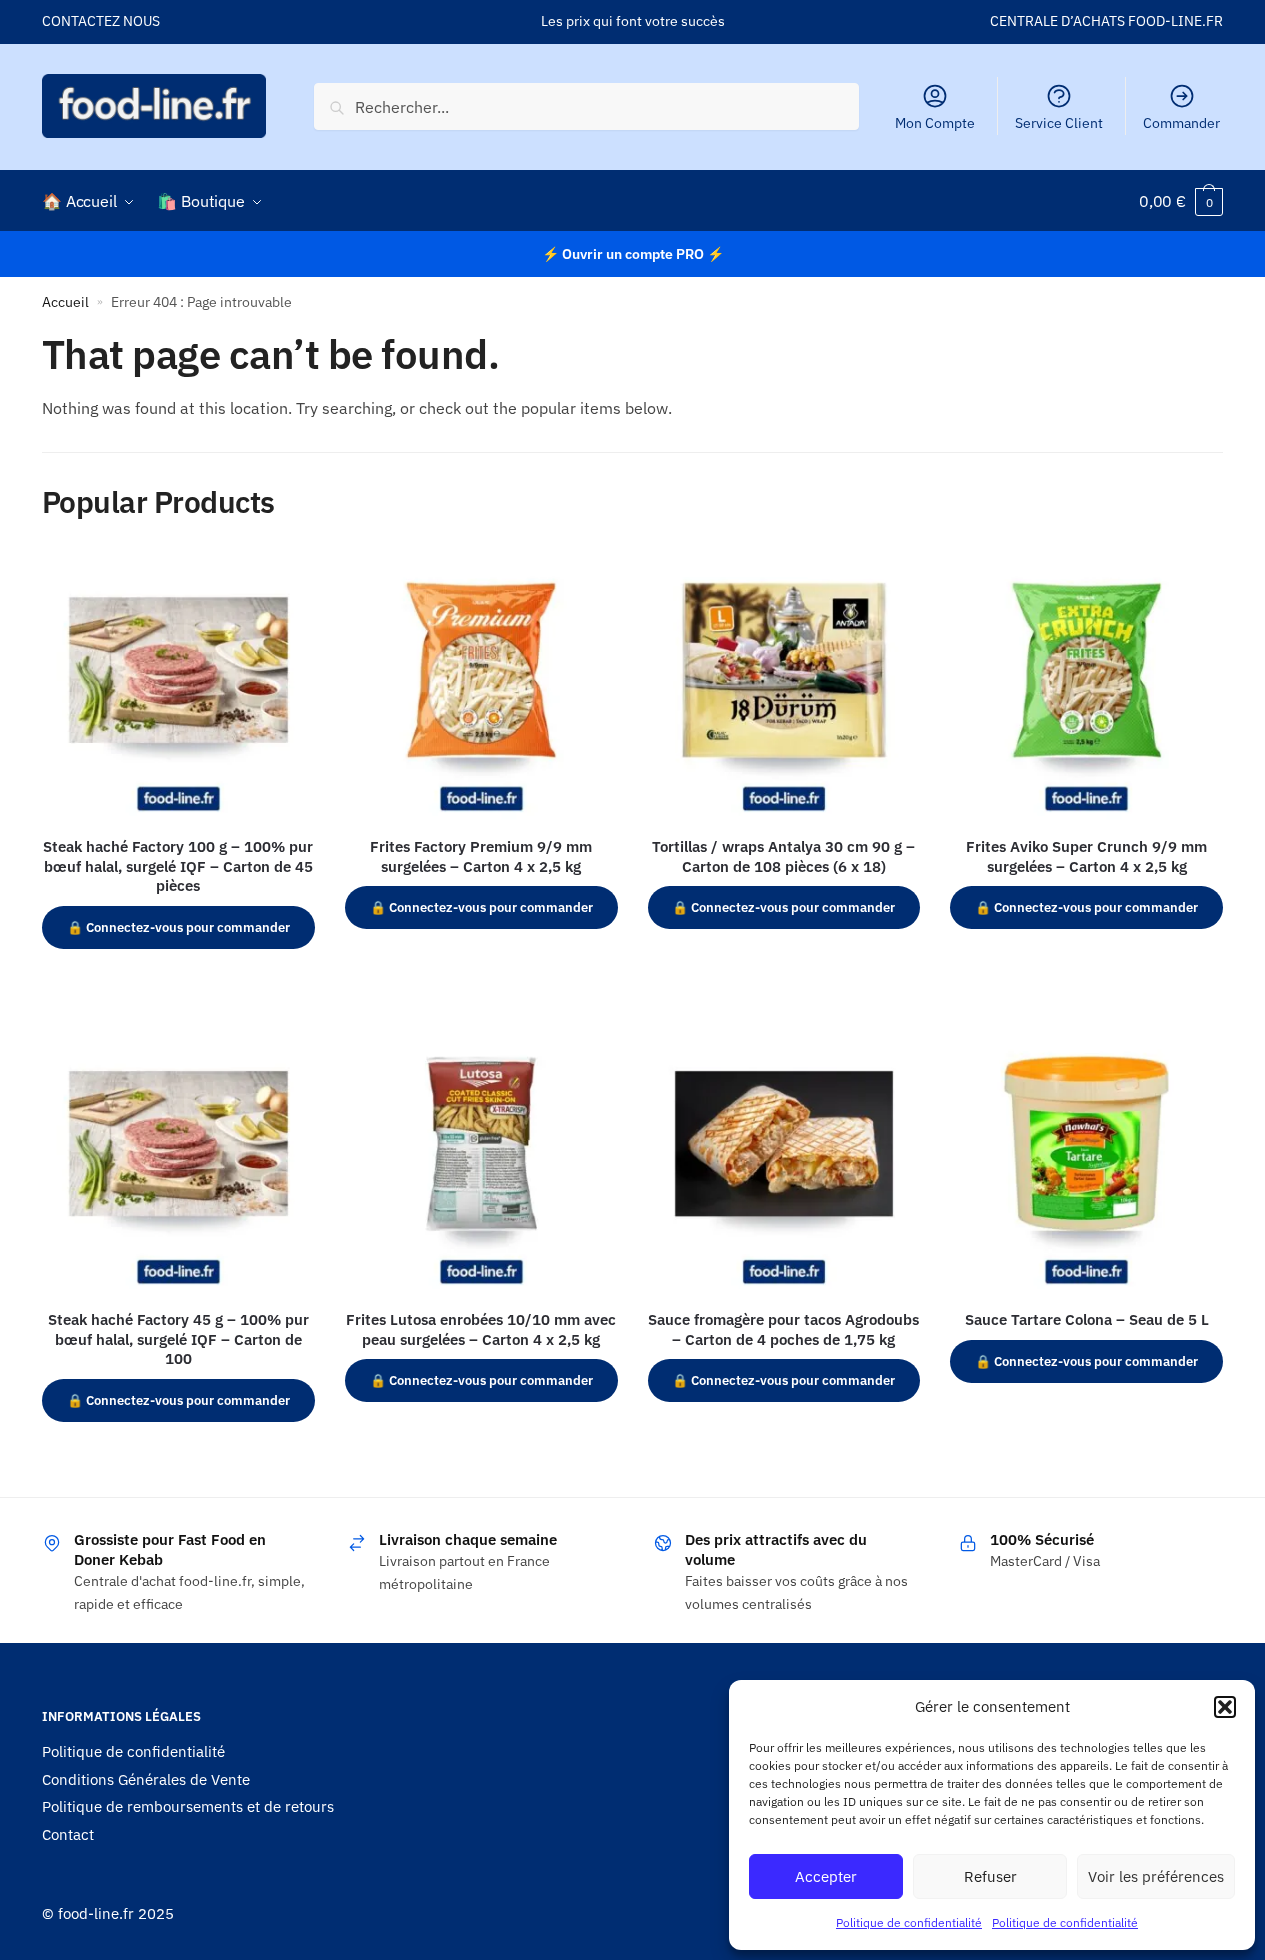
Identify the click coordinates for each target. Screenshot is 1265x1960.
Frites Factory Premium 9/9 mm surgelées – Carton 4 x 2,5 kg (481, 856)
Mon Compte (935, 123)
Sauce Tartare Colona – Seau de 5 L (1087, 1319)
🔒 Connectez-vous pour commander (178, 927)
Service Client (1059, 123)
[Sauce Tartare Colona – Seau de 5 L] (1086, 1160)
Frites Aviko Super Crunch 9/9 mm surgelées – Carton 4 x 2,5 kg (1086, 856)
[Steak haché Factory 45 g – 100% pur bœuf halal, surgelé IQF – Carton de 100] (178, 1160)
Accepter (826, 1876)
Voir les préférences (1156, 1876)
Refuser (990, 1876)
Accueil (65, 302)
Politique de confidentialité (909, 1922)
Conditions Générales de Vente (146, 1779)
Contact (68, 1834)
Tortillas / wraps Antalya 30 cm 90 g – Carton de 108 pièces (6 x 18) (783, 856)
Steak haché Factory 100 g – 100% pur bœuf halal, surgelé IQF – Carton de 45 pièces (178, 866)
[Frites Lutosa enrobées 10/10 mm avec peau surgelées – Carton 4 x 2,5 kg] (481, 1160)
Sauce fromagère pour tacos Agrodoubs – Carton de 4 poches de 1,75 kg (783, 1329)
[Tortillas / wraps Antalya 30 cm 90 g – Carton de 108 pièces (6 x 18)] (784, 686)
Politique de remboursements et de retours (188, 1806)
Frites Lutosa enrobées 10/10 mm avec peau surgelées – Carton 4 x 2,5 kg (481, 1329)
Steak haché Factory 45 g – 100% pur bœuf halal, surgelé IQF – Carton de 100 (178, 1339)
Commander (1181, 123)
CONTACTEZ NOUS (101, 21)
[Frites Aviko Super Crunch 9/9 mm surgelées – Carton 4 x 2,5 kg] (1086, 686)
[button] (1225, 1707)
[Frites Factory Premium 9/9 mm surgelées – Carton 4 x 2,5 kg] (481, 686)
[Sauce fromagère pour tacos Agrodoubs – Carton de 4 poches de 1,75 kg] (784, 1160)
